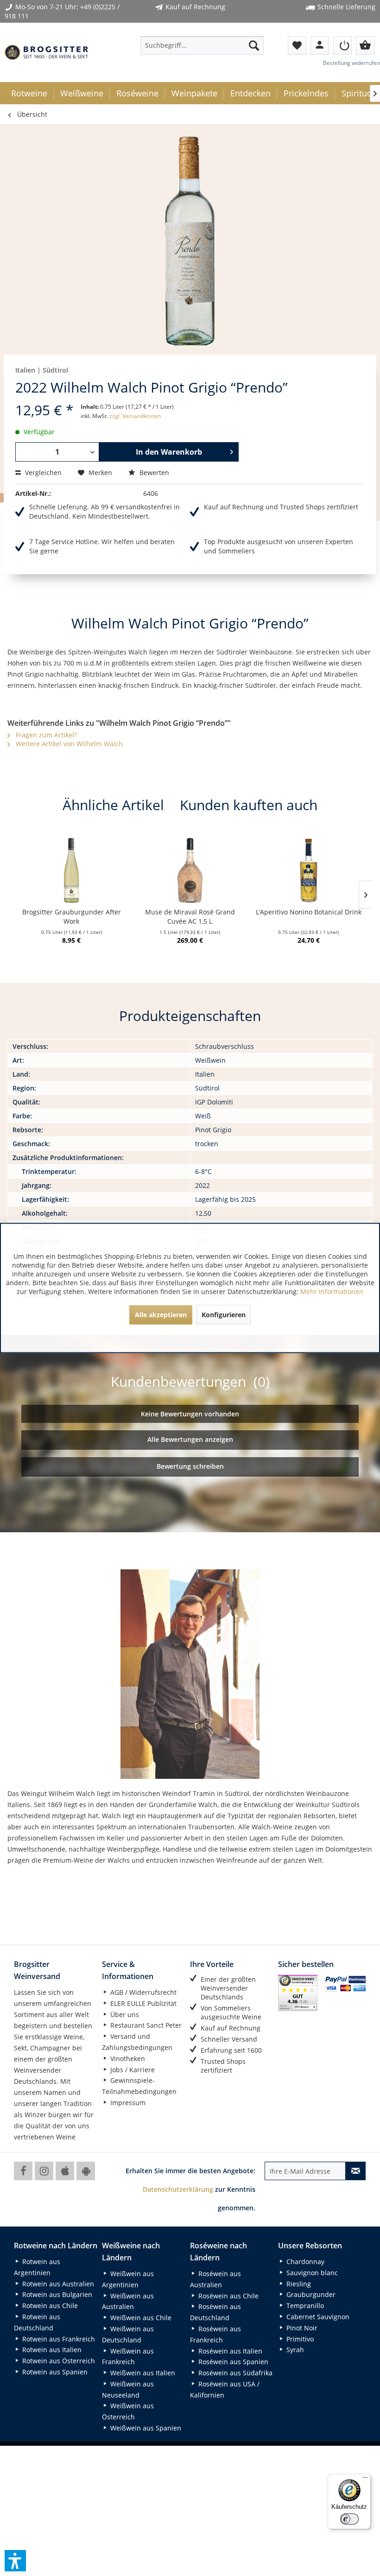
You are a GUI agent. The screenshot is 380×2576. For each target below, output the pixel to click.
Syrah (294, 2350)
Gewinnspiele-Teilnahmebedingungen (139, 2086)
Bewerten (153, 473)
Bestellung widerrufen (351, 63)
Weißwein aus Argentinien (128, 2279)
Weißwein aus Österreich (128, 2411)
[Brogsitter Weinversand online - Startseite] (46, 52)
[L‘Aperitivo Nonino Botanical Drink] (309, 870)
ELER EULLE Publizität (142, 2003)
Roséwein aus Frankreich (215, 2334)
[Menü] (365, 2480)
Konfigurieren (224, 1315)
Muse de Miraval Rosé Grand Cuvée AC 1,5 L (190, 917)
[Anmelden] (342, 45)
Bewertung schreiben (190, 1466)
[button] (15, 2561)
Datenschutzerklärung (178, 2189)
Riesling (298, 2284)
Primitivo (299, 2339)
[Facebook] (23, 2171)
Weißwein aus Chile (140, 2318)
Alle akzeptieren (161, 1315)
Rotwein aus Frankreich (58, 2339)
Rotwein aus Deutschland (37, 2322)
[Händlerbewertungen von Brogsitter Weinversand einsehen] (298, 1993)
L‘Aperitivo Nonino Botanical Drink (309, 912)
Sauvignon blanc (311, 2273)
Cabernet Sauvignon (317, 2317)
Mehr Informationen (332, 1291)
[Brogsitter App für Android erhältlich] (86, 2171)
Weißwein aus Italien (142, 2373)
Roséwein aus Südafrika (234, 2373)
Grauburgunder (310, 2294)
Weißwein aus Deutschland (128, 2334)
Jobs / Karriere (132, 2070)
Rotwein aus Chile (49, 2306)
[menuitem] (202, 45)
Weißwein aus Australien (128, 2301)
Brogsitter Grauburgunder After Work (72, 917)
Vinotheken (127, 2059)
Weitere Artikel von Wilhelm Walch (68, 744)
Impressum (127, 2103)
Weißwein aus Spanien (145, 2428)
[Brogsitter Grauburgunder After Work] (71, 870)
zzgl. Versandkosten (135, 416)
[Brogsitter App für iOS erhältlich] (65, 2171)
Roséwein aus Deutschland (215, 2312)
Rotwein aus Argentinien (37, 2267)
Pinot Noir (301, 2328)
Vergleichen (42, 473)
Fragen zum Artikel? (45, 735)
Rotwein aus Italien (51, 2350)
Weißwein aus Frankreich (128, 2357)
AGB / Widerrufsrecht (142, 1992)
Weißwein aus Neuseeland (128, 2389)
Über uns (124, 2014)
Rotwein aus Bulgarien (56, 2294)
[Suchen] (254, 45)
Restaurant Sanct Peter (145, 2025)
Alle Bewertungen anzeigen (190, 1439)
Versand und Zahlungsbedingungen (137, 2042)
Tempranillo (304, 2306)
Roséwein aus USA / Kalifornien (225, 2389)
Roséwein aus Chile (228, 2296)
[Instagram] (44, 2171)
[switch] (349, 2519)
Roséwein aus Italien (229, 2351)
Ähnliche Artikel (113, 805)
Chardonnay (304, 2262)
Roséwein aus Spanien (232, 2362)
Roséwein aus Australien (215, 2279)
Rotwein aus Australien (57, 2284)
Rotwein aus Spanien (54, 2372)
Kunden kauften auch (249, 805)
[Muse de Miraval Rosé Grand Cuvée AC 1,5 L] (190, 870)
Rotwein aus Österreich (58, 2361)
